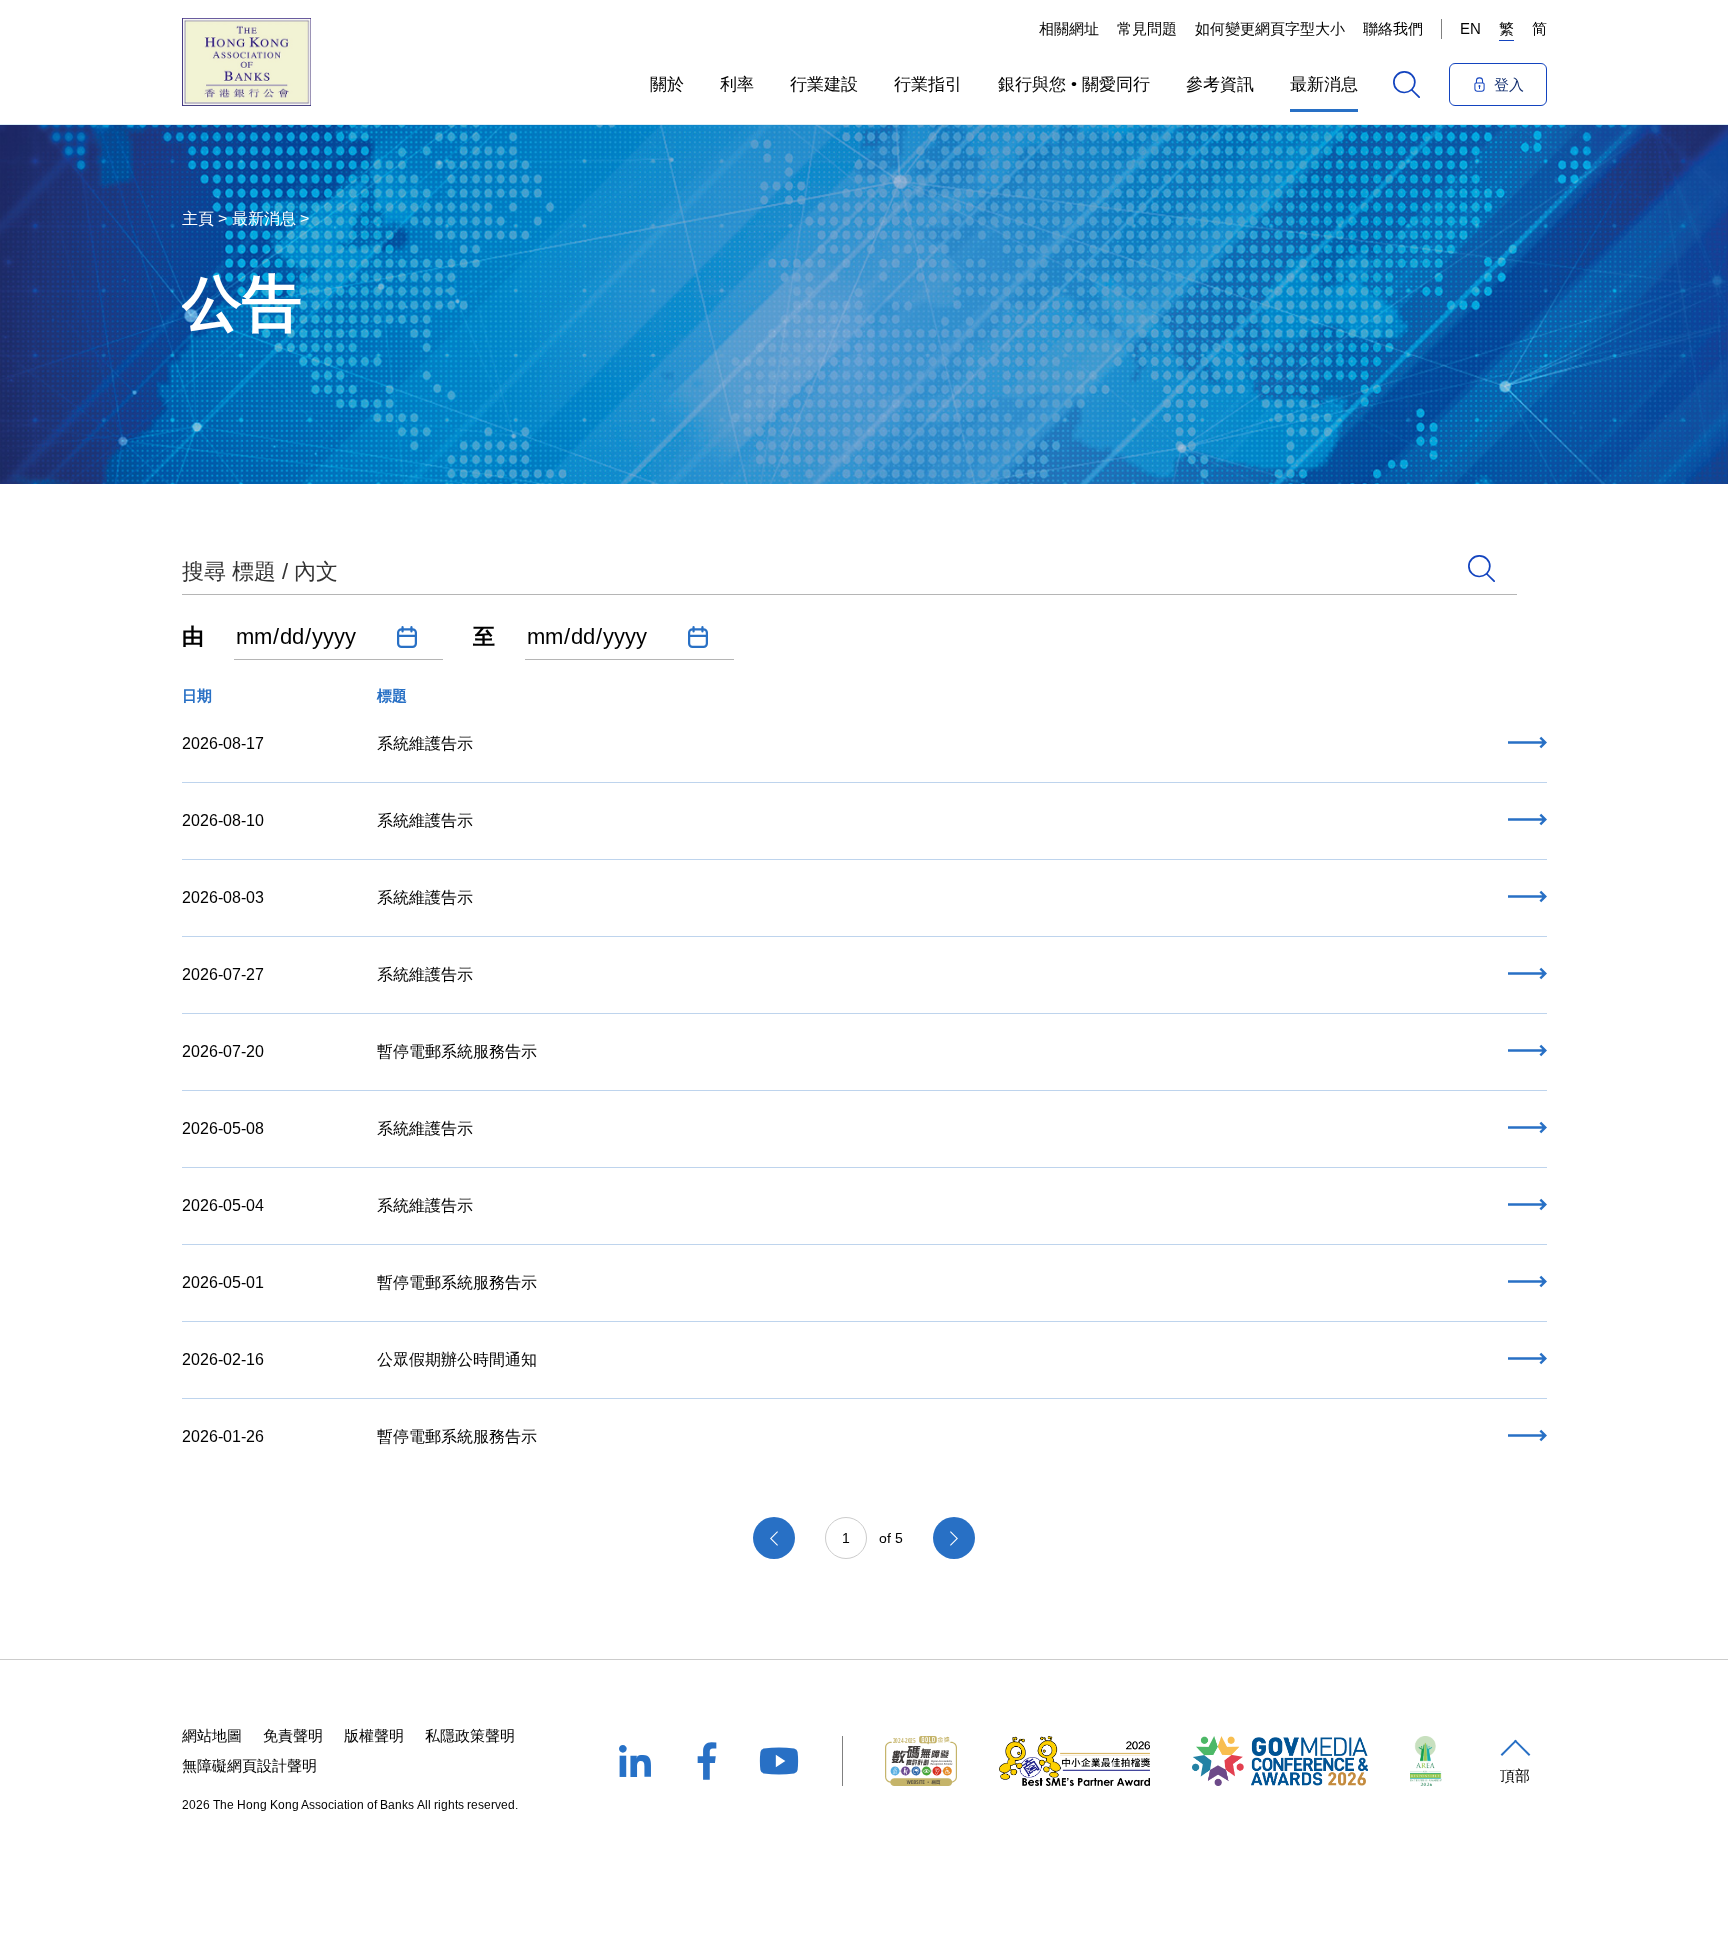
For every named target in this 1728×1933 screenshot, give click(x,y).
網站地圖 (212, 1735)
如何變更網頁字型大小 (1270, 28)
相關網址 (1069, 28)
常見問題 (1147, 28)
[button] (667, 84)
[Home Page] (246, 62)
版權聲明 (374, 1735)
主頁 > (204, 218)
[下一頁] (954, 1538)
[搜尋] (1406, 84)
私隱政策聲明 (470, 1735)
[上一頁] (774, 1538)
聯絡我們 (1393, 28)
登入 (1509, 84)
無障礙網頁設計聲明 (249, 1765)
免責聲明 (293, 1735)
